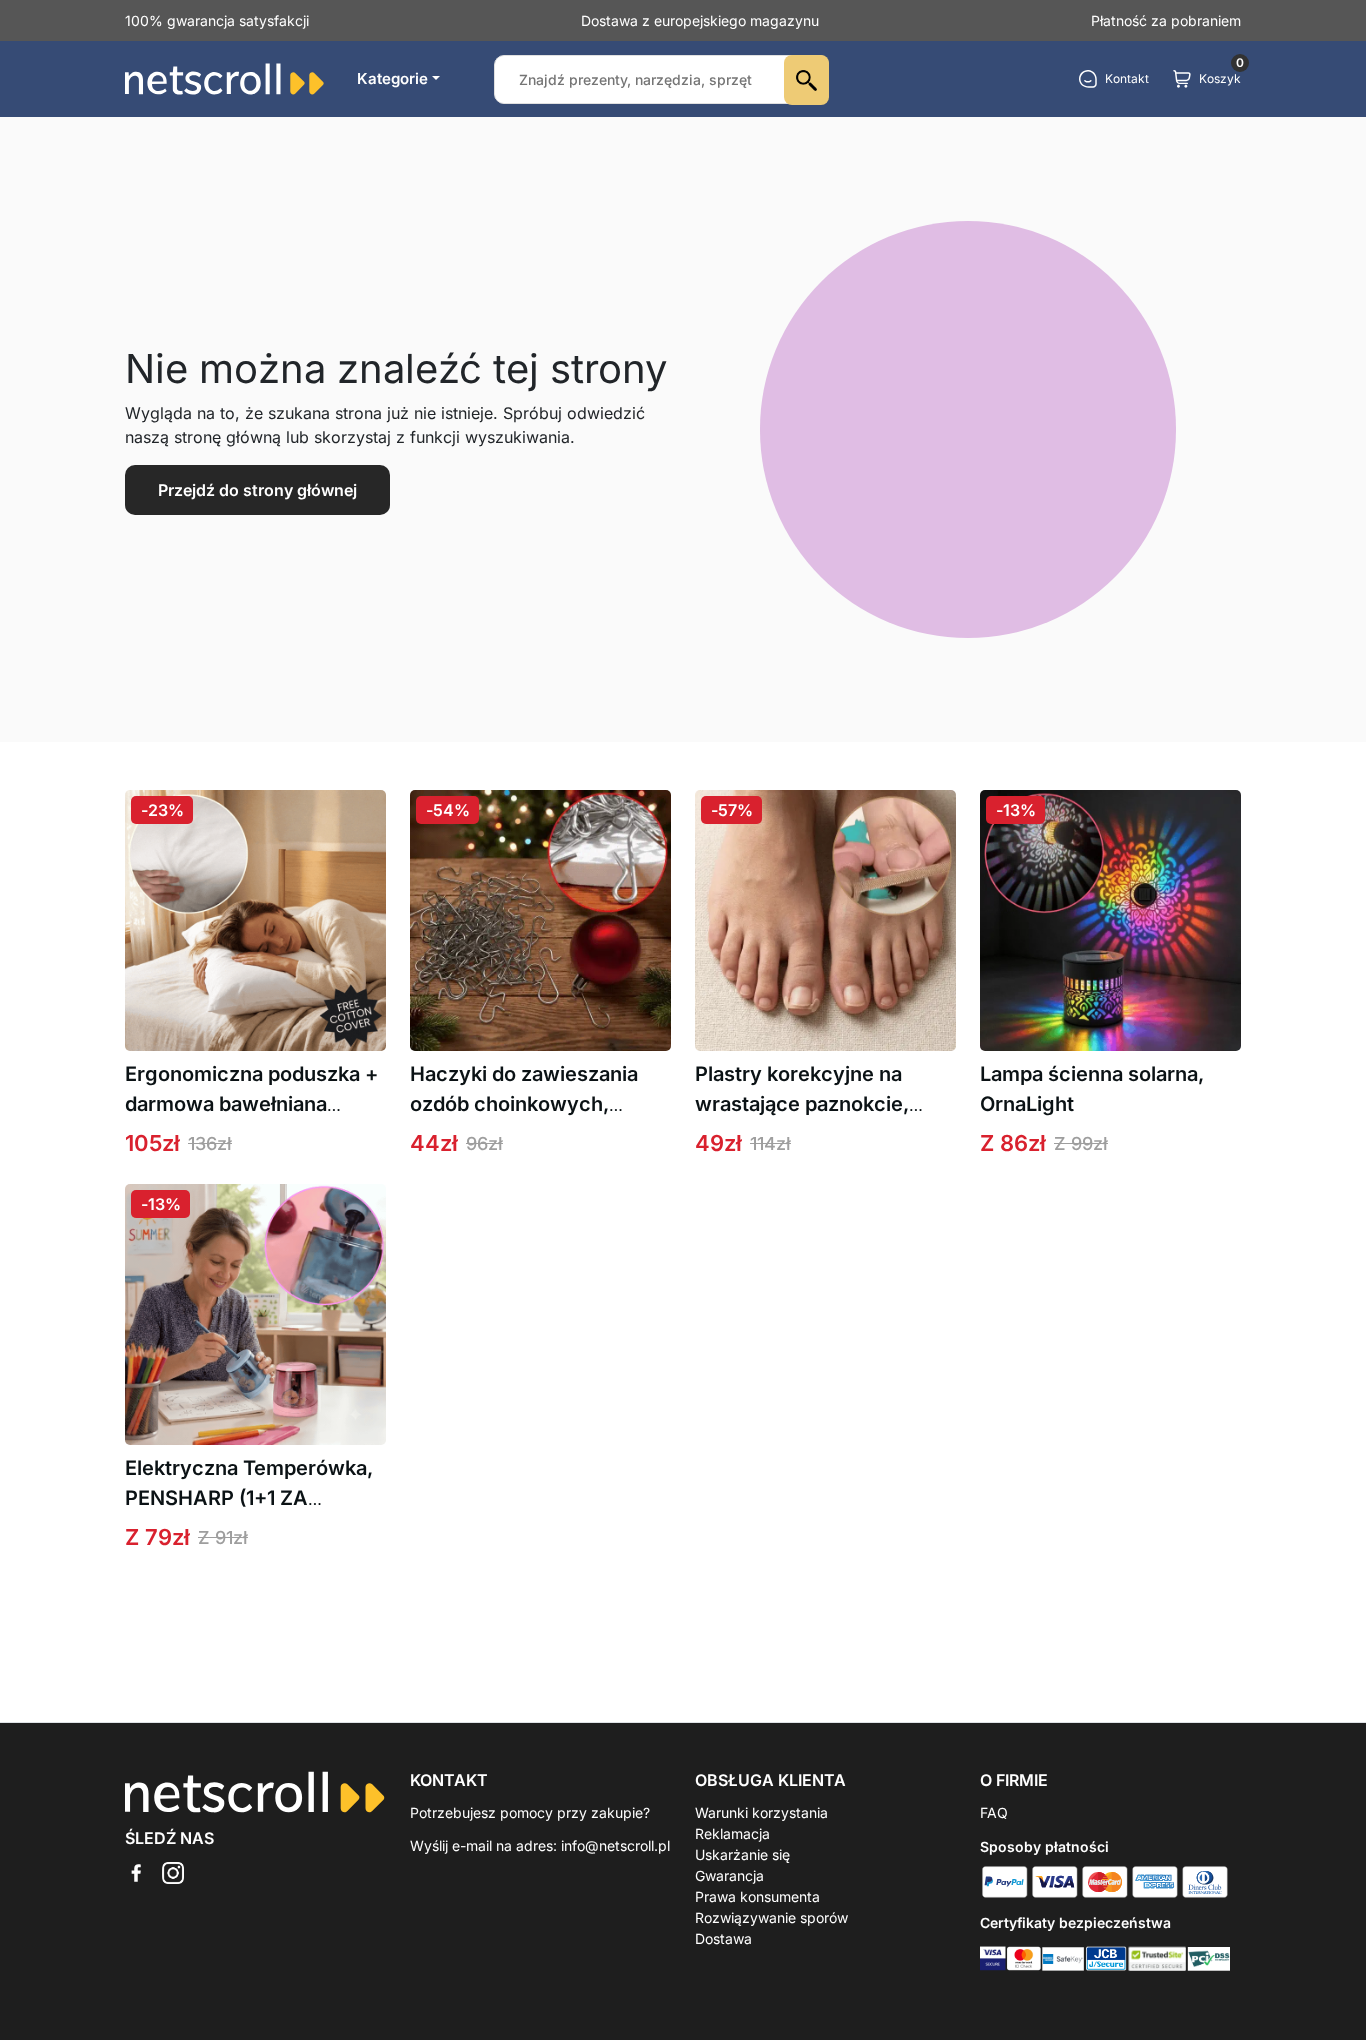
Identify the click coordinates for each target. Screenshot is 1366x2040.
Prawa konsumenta (757, 1896)
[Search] (806, 80)
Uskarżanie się (742, 1854)
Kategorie (392, 78)
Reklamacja (732, 1833)
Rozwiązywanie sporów (771, 1917)
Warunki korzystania (761, 1812)
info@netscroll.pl (615, 1845)
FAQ (994, 1812)
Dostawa (723, 1938)
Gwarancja (729, 1875)
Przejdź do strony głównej (257, 490)
